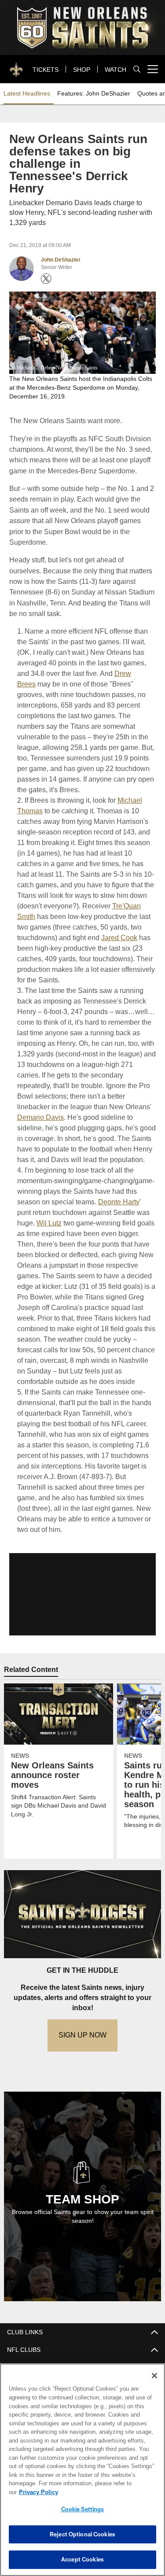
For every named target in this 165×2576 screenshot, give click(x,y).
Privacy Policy (106, 2492)
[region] (82, 2474)
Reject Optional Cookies (82, 2534)
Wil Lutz (86, 1199)
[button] (82, 1571)
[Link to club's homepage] (17, 66)
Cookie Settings (83, 2509)
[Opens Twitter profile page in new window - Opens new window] (46, 266)
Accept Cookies (82, 2559)
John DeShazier (61, 247)
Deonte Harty (37, 1189)
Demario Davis (40, 1094)
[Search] (137, 69)
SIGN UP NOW (83, 2012)
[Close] (154, 2384)
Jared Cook (119, 914)
